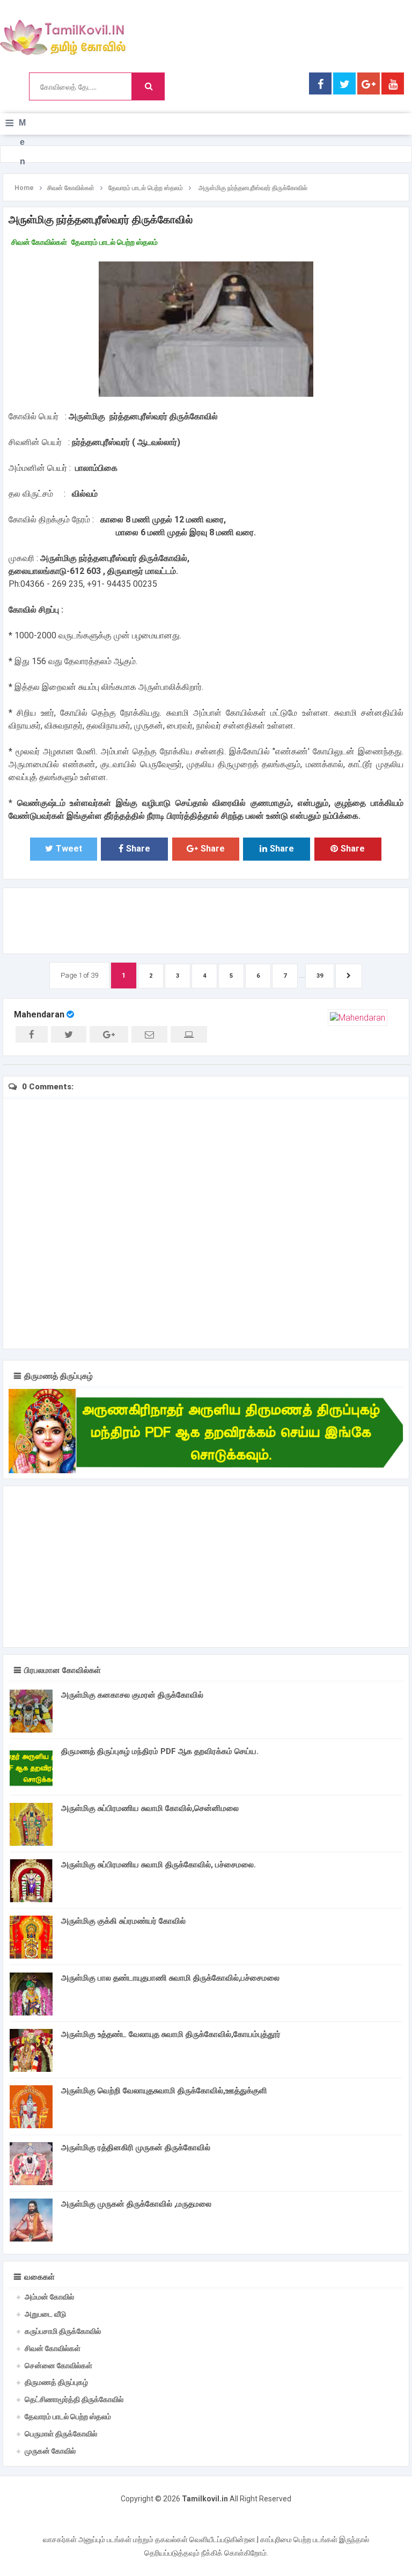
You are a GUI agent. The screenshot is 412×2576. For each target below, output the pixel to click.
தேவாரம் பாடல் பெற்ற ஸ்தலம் (115, 242)
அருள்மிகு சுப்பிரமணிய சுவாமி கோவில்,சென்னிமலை (150, 1808)
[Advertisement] (205, 919)
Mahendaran (39, 1014)
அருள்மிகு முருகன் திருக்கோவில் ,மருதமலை (136, 2204)
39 (320, 976)
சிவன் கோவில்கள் (39, 242)
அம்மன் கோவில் (49, 2297)
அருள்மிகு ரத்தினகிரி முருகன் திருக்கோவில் (136, 2148)
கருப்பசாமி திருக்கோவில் (63, 2331)
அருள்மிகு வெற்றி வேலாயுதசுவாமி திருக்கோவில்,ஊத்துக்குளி (164, 2091)
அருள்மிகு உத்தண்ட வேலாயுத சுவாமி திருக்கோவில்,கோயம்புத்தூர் (171, 2034)
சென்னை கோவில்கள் (58, 2366)
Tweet (69, 849)
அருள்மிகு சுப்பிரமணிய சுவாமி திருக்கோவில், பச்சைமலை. (159, 1865)
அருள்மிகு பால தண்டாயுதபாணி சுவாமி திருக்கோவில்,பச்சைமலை (170, 1978)
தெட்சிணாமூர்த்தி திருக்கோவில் (74, 2399)
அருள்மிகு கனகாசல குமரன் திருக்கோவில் (132, 1695)
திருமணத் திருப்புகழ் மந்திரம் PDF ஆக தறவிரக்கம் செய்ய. (160, 1751)
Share (138, 849)
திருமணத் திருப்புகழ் (56, 2382)
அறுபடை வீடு (45, 2314)
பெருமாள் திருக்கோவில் (61, 2434)
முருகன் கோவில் (50, 2451)
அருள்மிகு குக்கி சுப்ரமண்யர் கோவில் (123, 1921)
